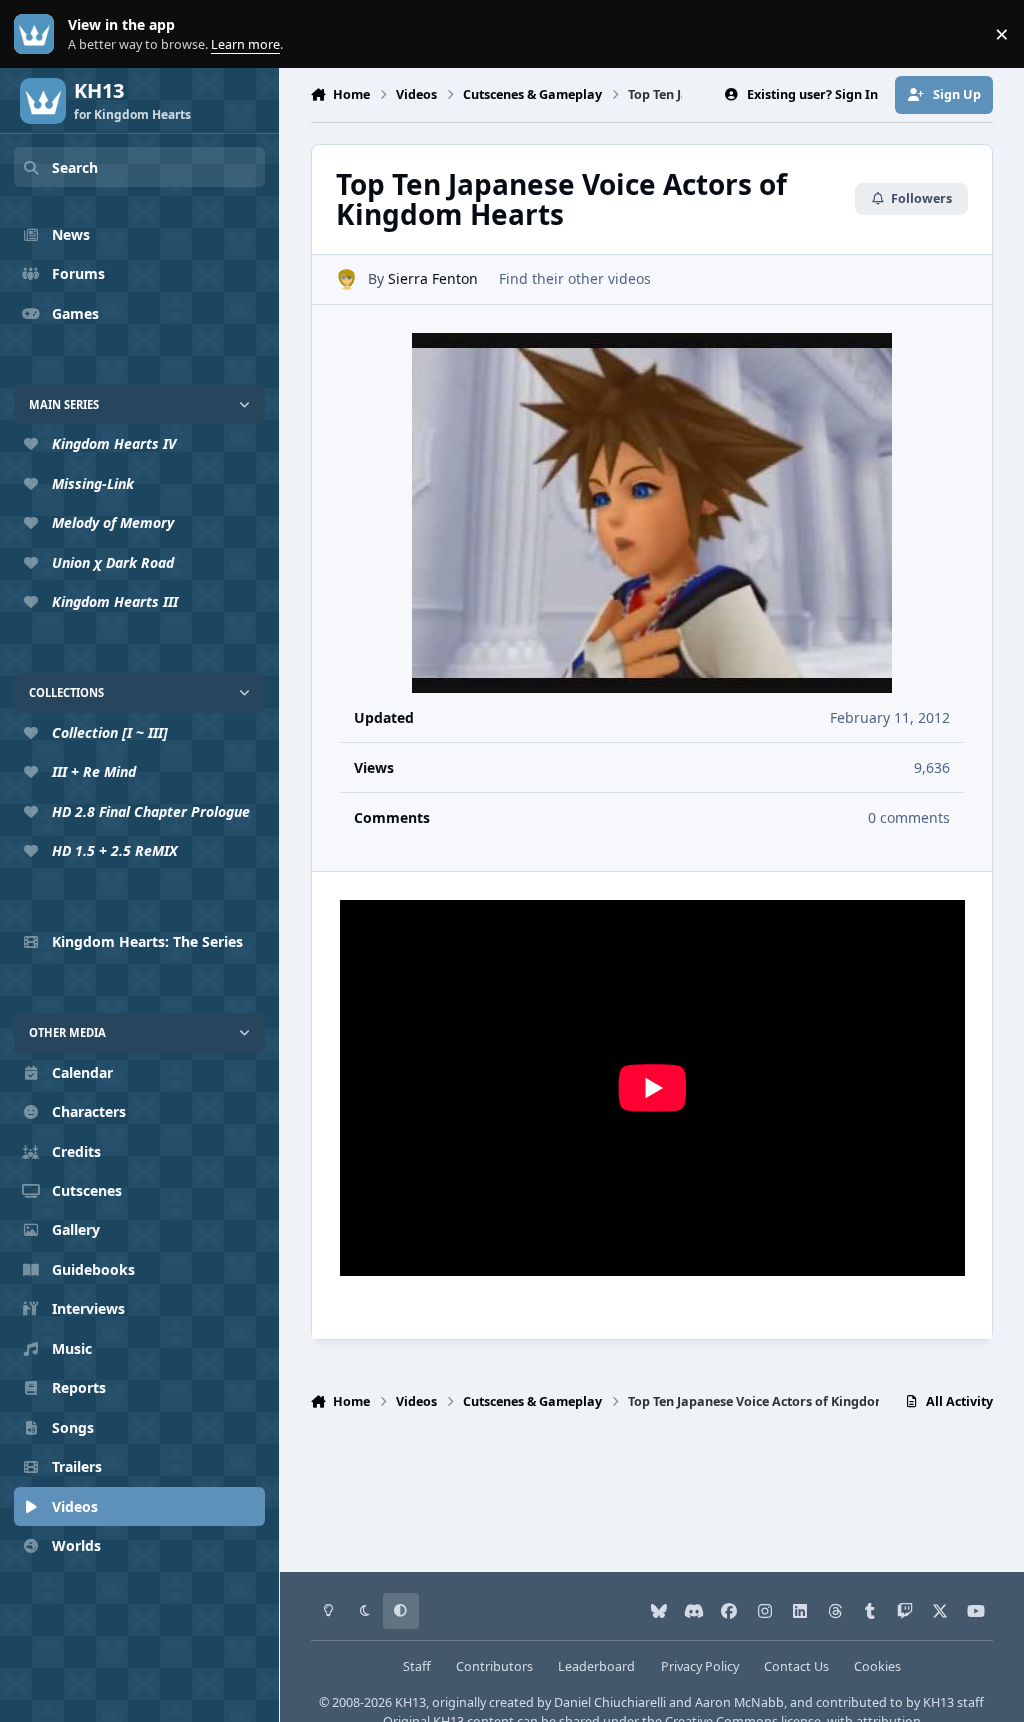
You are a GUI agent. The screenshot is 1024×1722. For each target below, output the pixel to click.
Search (75, 167)
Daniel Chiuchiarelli (610, 1702)
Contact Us (796, 1666)
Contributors (494, 1666)
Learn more (38, 34)
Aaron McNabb (739, 1702)
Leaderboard (596, 1666)
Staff (417, 1666)
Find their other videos (575, 278)
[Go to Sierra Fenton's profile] (346, 279)
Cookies (877, 1666)
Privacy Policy (700, 1666)
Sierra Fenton (433, 278)
